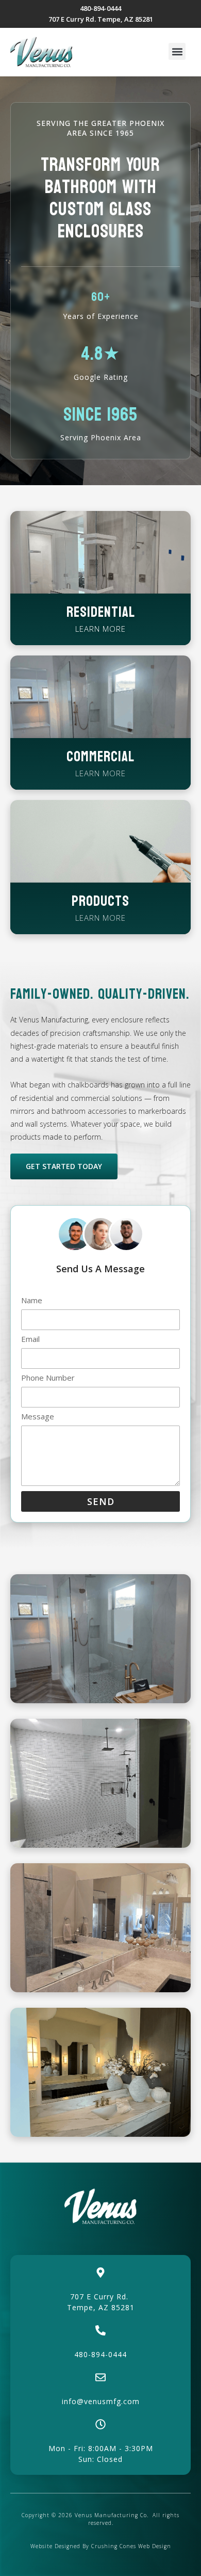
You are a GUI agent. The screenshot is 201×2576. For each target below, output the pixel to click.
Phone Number (48, 1378)
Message (38, 1417)
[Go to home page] (41, 52)
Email (30, 1340)
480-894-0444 (100, 2354)
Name (32, 1301)
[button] (177, 51)
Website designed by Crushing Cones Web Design (101, 2546)
